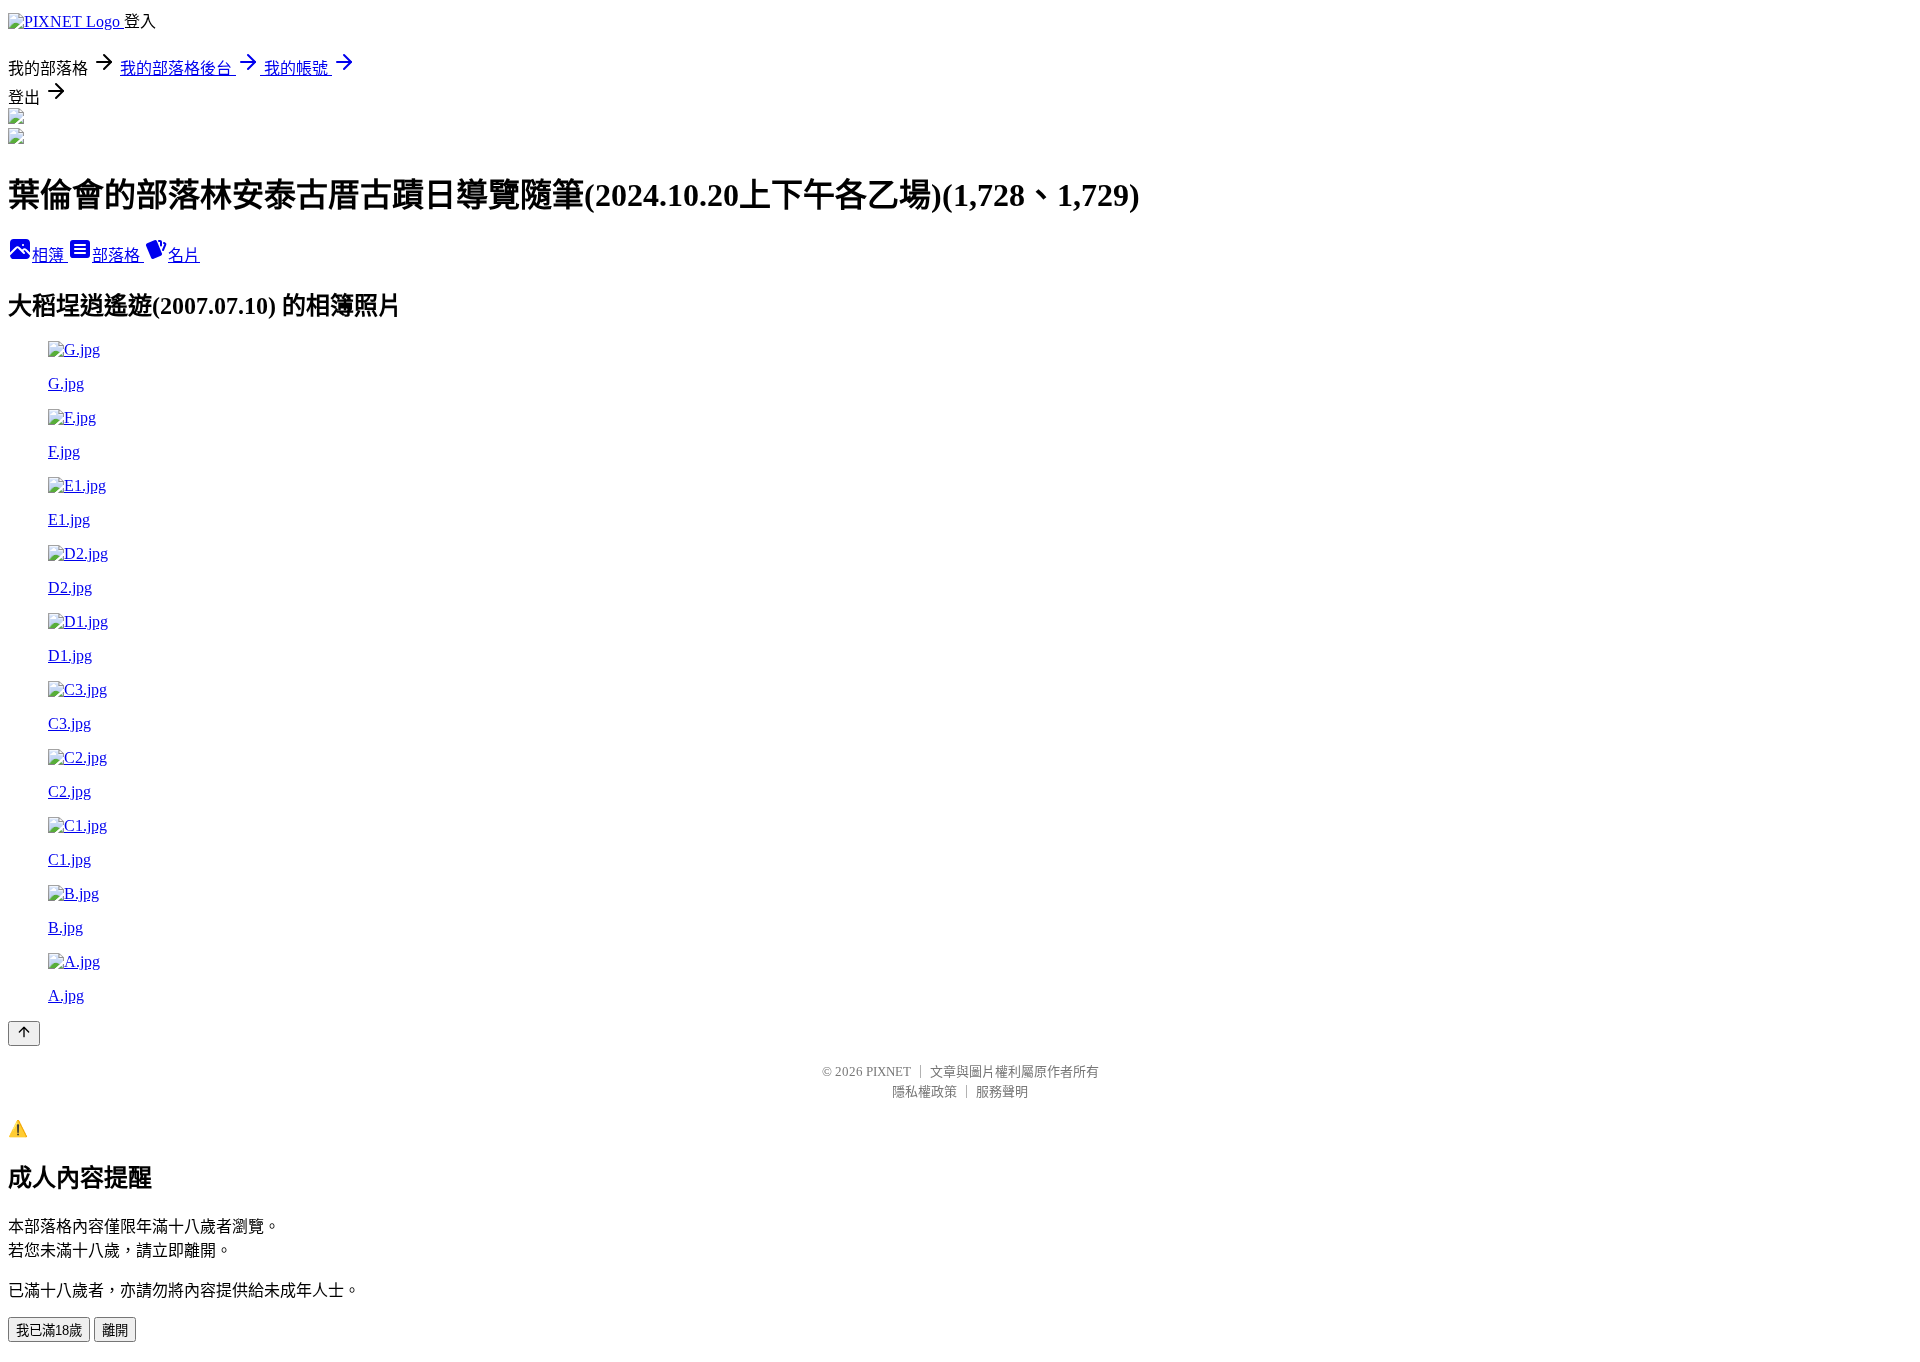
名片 (184, 255)
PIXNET (888, 1071)
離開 (115, 1330)
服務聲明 (1002, 1091)
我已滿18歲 (49, 1330)
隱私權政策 (924, 1091)
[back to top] (24, 1033)
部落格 (118, 255)
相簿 (50, 255)
